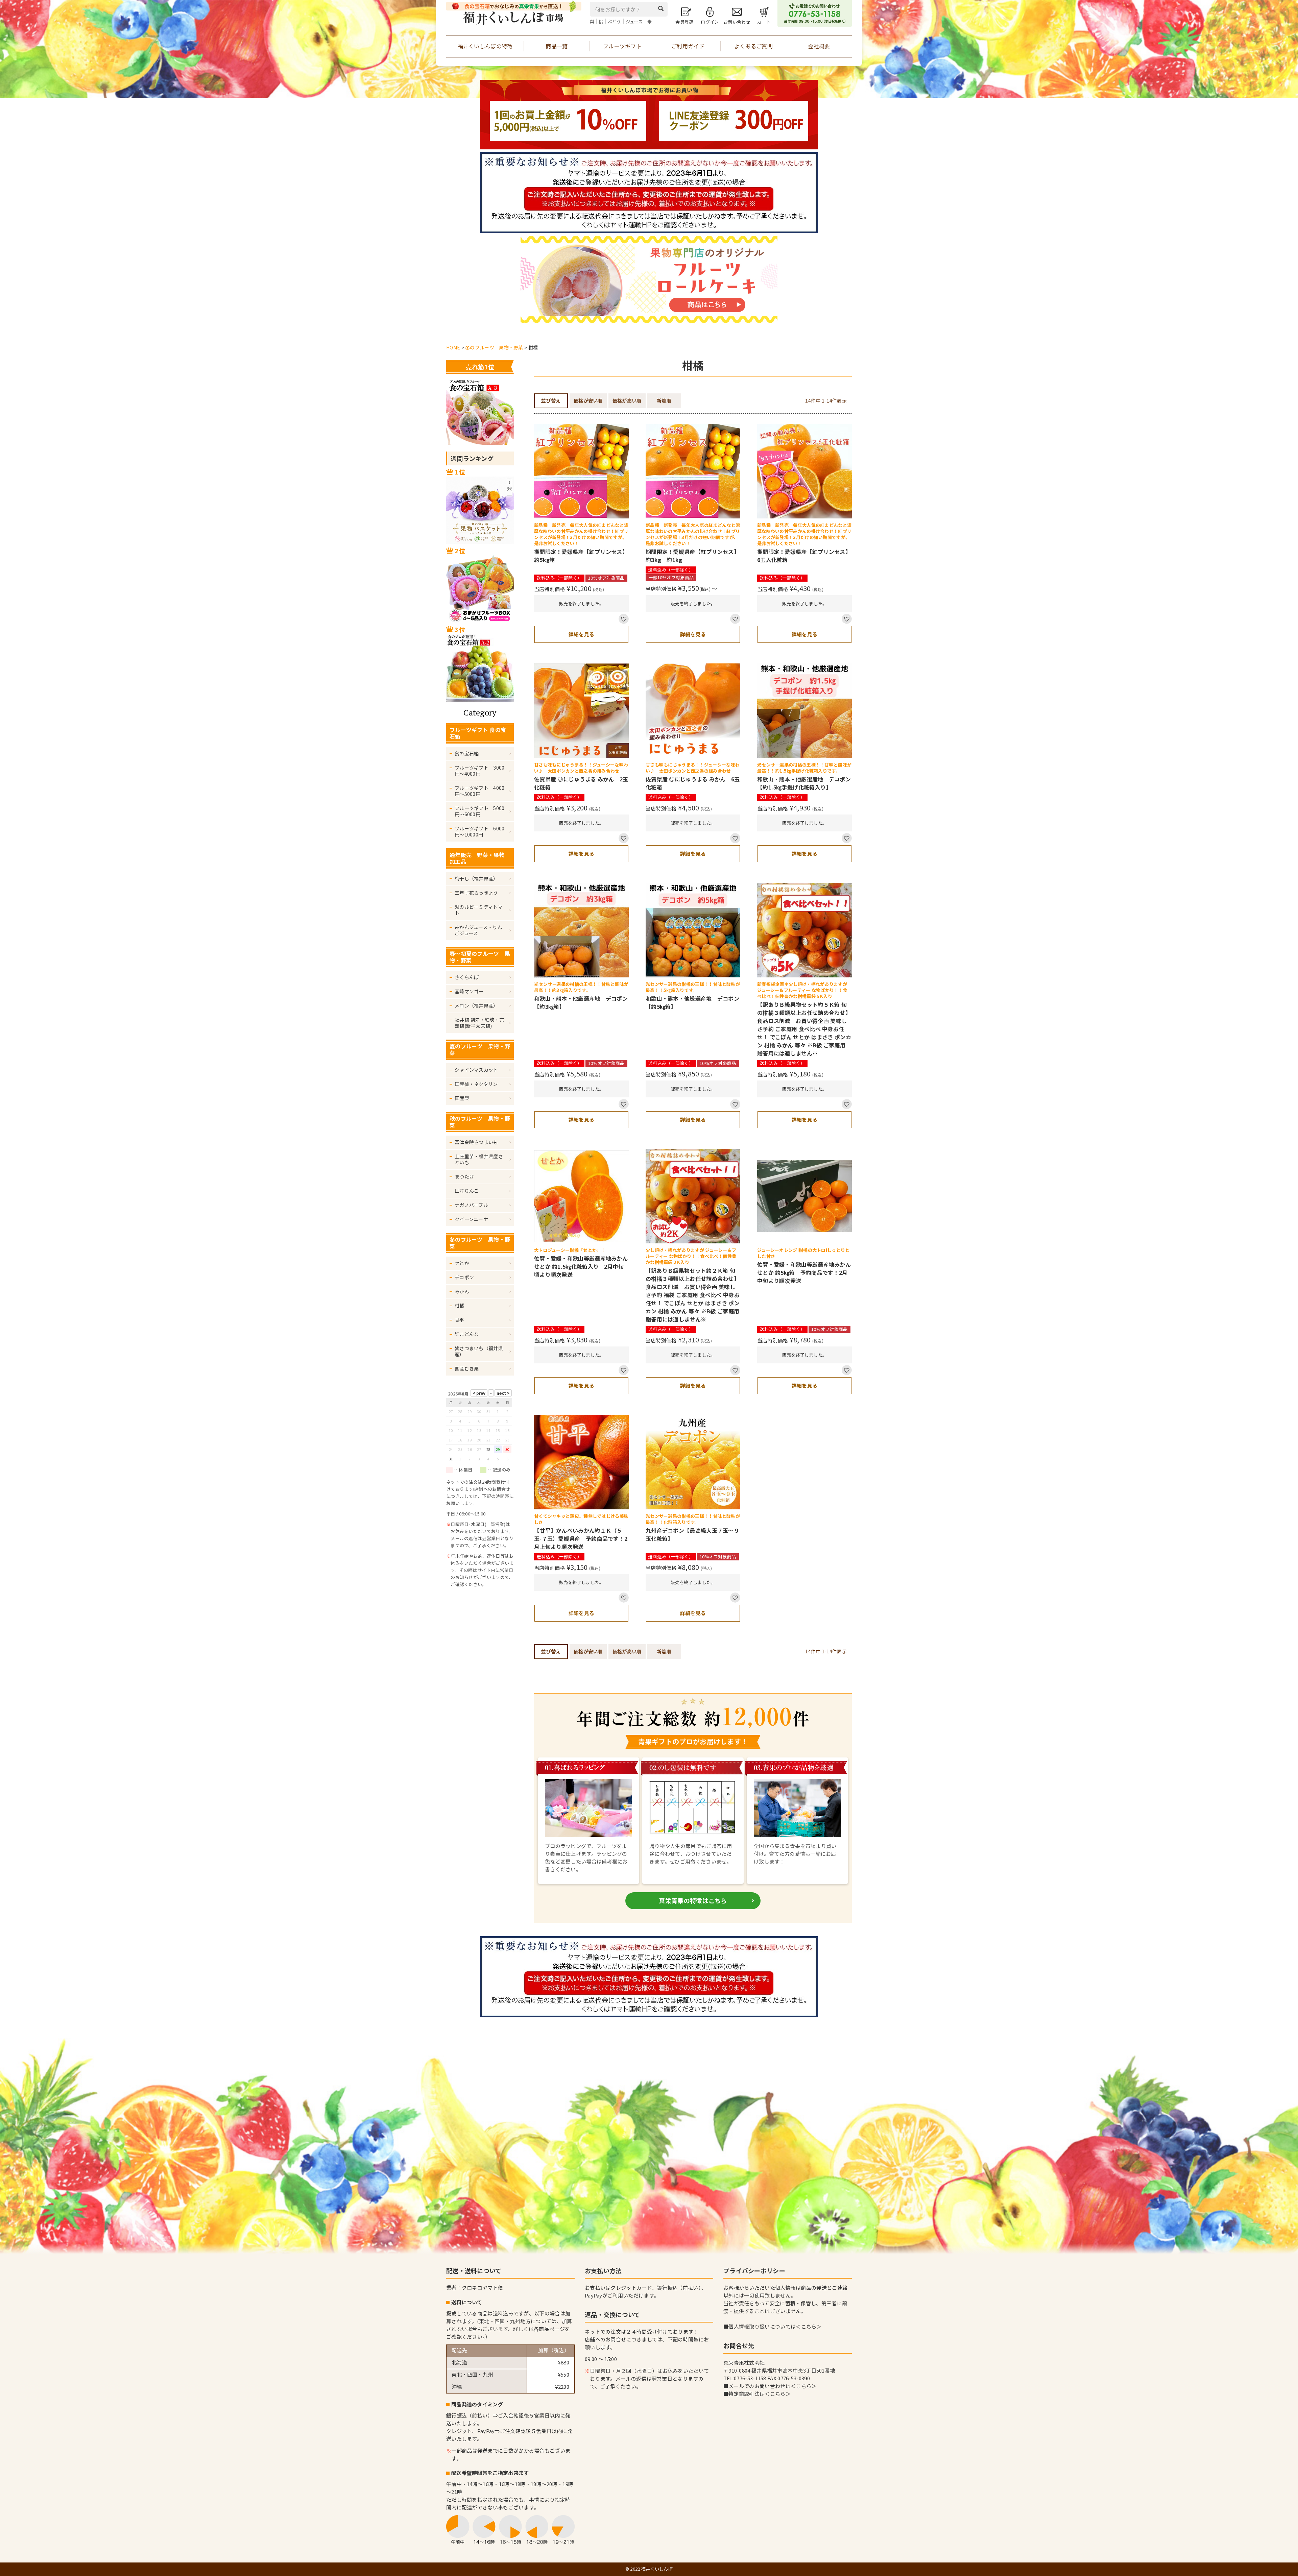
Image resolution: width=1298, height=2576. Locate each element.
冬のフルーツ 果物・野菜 (494, 347)
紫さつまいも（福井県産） (479, 1351)
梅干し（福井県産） (476, 878)
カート (764, 22)
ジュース (634, 21)
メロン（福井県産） (476, 1005)
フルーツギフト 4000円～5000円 (480, 791)
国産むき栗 (467, 1368)
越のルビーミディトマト (479, 910)
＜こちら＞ (809, 2326)
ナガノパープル (471, 1205)
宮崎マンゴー (469, 991)
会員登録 (684, 22)
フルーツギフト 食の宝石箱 (478, 733)
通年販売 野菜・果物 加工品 (480, 858)
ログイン (710, 22)
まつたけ (464, 1176)
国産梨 (462, 1098)
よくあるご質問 (753, 46)
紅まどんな (467, 1334)
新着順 (664, 400)
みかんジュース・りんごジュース (478, 930)
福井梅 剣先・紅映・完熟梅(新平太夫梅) (479, 1023)
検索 (663, 8)
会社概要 (819, 46)
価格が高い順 (627, 400)
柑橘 (460, 1306)
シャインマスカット (476, 1070)
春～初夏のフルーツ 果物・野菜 (480, 957)
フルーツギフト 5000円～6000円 (480, 811)
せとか (462, 1263)
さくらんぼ (467, 977)
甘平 (460, 1320)
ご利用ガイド (688, 46)
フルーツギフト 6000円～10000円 (480, 831)
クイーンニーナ (471, 1219)
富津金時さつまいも (476, 1142)
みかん (462, 1291)
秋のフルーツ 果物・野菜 (480, 1122)
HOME (453, 347)
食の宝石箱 (467, 753)
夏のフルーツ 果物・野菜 (480, 1049)
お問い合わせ (737, 22)
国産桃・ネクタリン (476, 1084)
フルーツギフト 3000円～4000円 (480, 771)
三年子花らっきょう (476, 893)
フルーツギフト (622, 46)
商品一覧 (557, 46)
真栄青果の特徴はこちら (693, 1900)
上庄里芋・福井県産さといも (479, 1159)
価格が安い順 (588, 400)
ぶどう (615, 21)
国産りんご (467, 1191)
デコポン (464, 1277)
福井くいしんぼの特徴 (485, 46)
